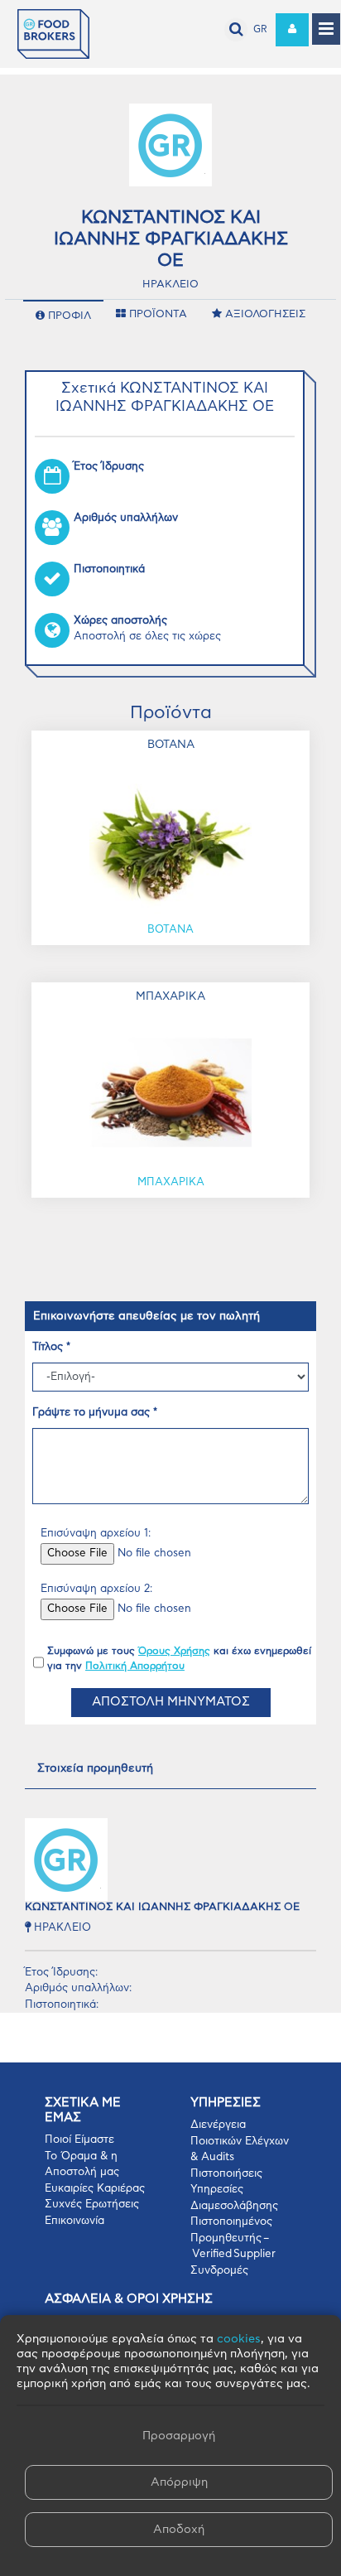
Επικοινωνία (74, 2221)
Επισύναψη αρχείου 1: (96, 1534)
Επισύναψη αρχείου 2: (96, 1589)
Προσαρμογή (179, 2436)
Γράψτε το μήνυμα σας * (95, 1413)
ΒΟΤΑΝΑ (170, 930)
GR (260, 29)
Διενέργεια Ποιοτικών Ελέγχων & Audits (240, 2141)
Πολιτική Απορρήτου (135, 1666)
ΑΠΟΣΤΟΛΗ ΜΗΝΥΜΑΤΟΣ (171, 1702)
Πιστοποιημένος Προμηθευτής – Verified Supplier (233, 2238)
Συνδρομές (219, 2271)
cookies (239, 2339)
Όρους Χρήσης (174, 1651)
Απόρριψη (179, 2482)
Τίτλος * (51, 1347)
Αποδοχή (179, 2530)
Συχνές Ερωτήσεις (92, 2205)
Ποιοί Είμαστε (79, 2140)
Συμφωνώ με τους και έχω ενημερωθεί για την (179, 1658)
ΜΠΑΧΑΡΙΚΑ (171, 1182)
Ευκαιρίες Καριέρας (95, 2189)
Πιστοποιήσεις (226, 2174)
